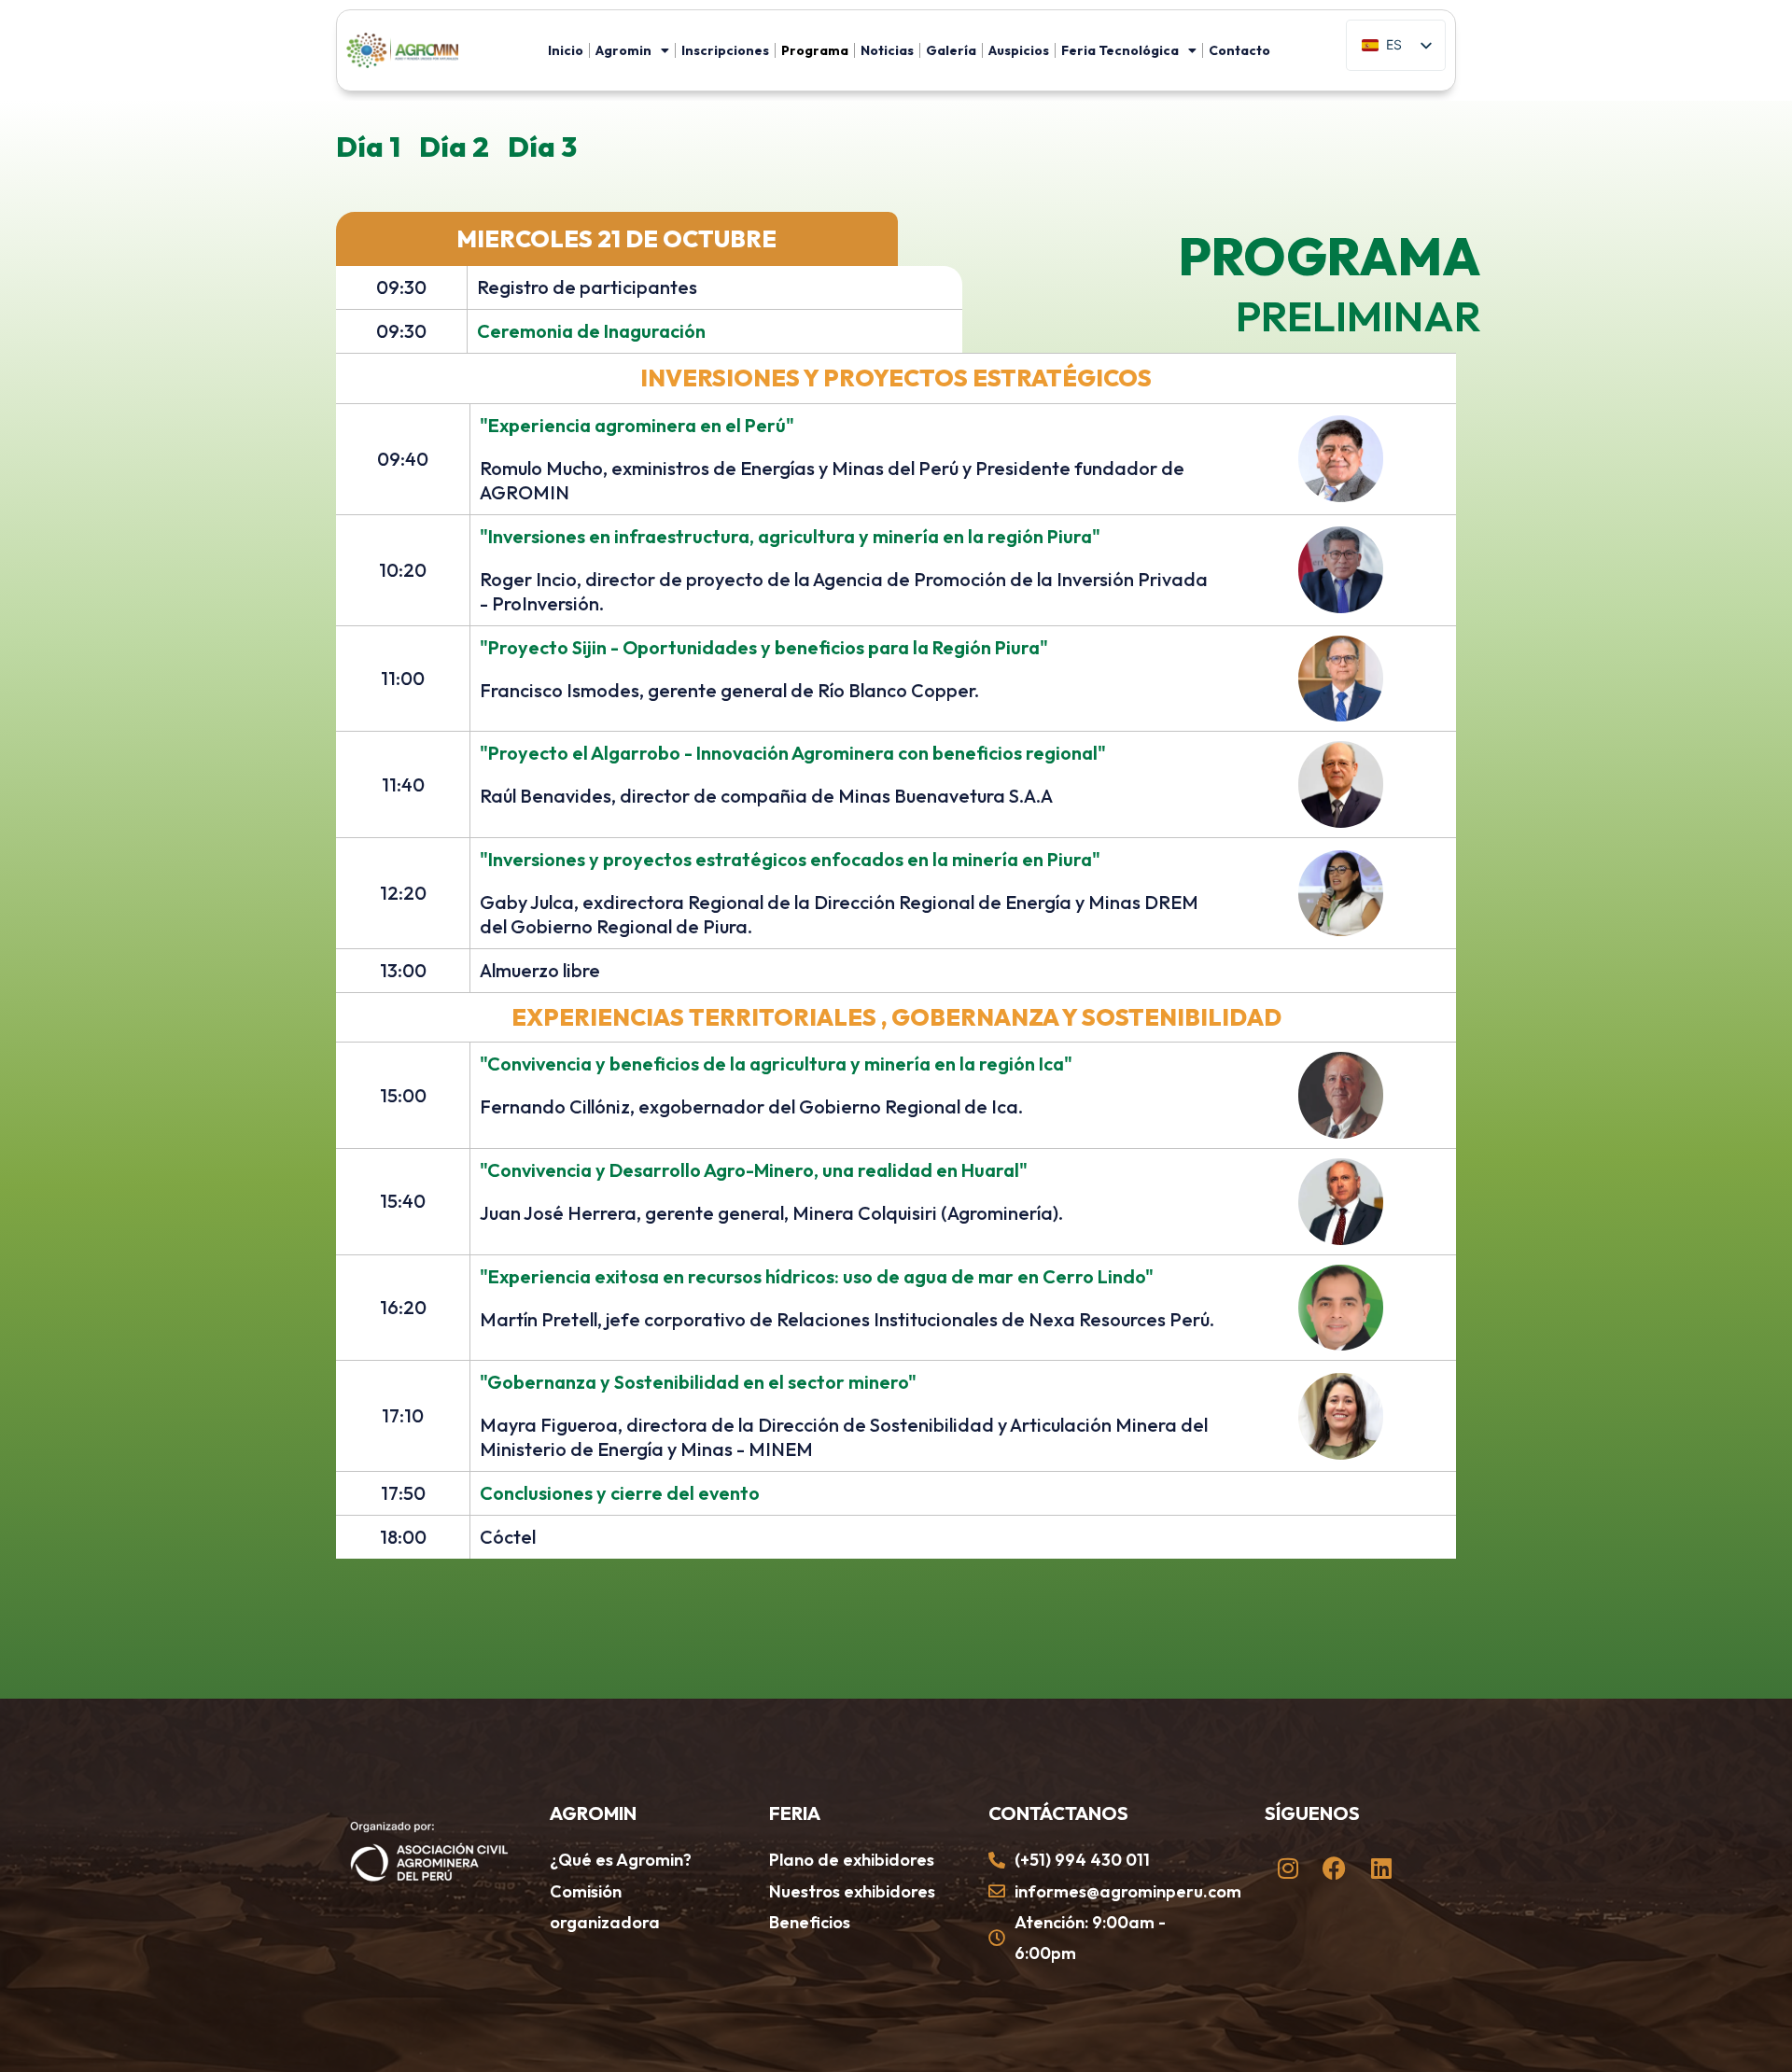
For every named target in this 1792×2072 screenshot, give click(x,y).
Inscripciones (725, 50)
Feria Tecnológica (1120, 50)
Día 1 (368, 147)
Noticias (887, 50)
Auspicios (1019, 50)
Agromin (623, 50)
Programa (815, 50)
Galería (951, 50)
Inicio (566, 50)
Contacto (1239, 50)
